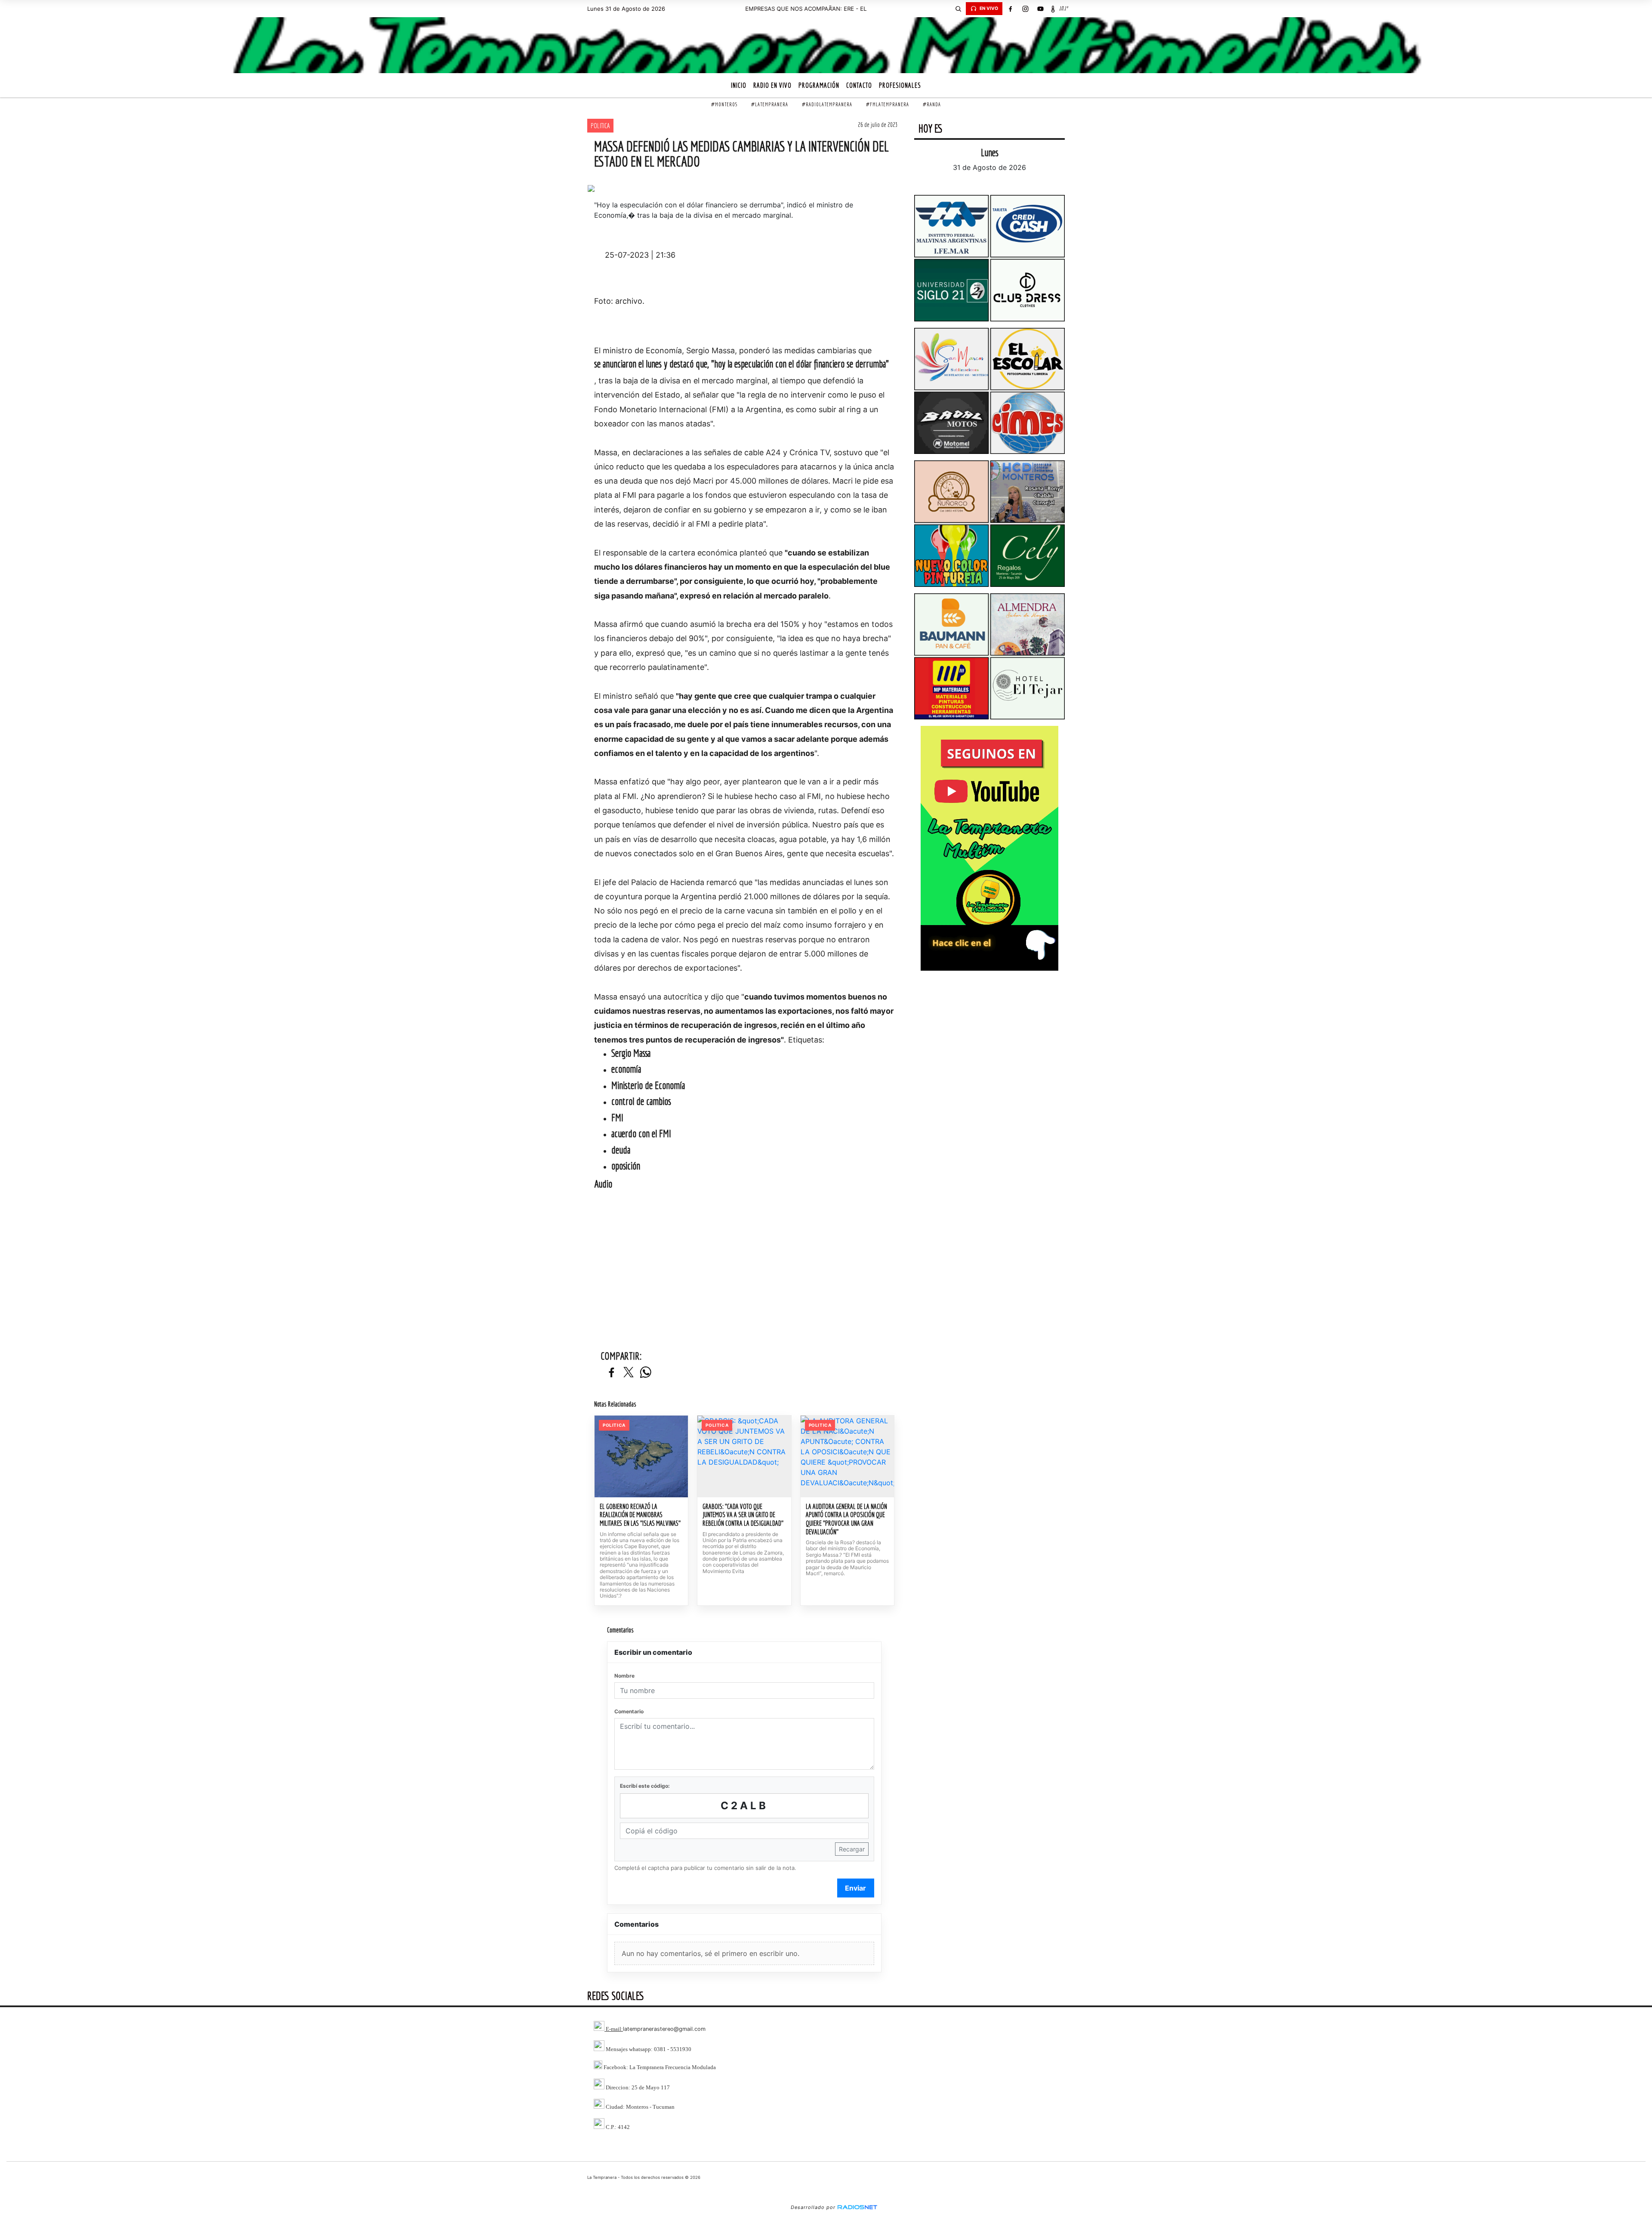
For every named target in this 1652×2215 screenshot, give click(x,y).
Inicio (739, 85)
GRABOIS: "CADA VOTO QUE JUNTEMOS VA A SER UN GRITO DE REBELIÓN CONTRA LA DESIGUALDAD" (743, 1515)
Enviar (855, 1888)
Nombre (624, 1676)
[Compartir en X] (629, 1373)
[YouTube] (1040, 9)
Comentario (629, 1711)
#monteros (724, 104)
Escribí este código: (645, 1786)
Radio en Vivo (772, 85)
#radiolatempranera (827, 104)
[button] (958, 9)
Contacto (859, 85)
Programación (819, 85)
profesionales (900, 85)
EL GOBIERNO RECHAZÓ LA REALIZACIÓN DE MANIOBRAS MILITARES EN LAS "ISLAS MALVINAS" (640, 1515)
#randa (932, 104)
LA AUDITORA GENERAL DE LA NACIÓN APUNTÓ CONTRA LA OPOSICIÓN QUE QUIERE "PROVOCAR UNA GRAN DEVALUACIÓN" (846, 1519)
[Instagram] (1025, 9)
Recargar (852, 1849)
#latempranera (770, 104)
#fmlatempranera (888, 104)
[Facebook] (1010, 9)
